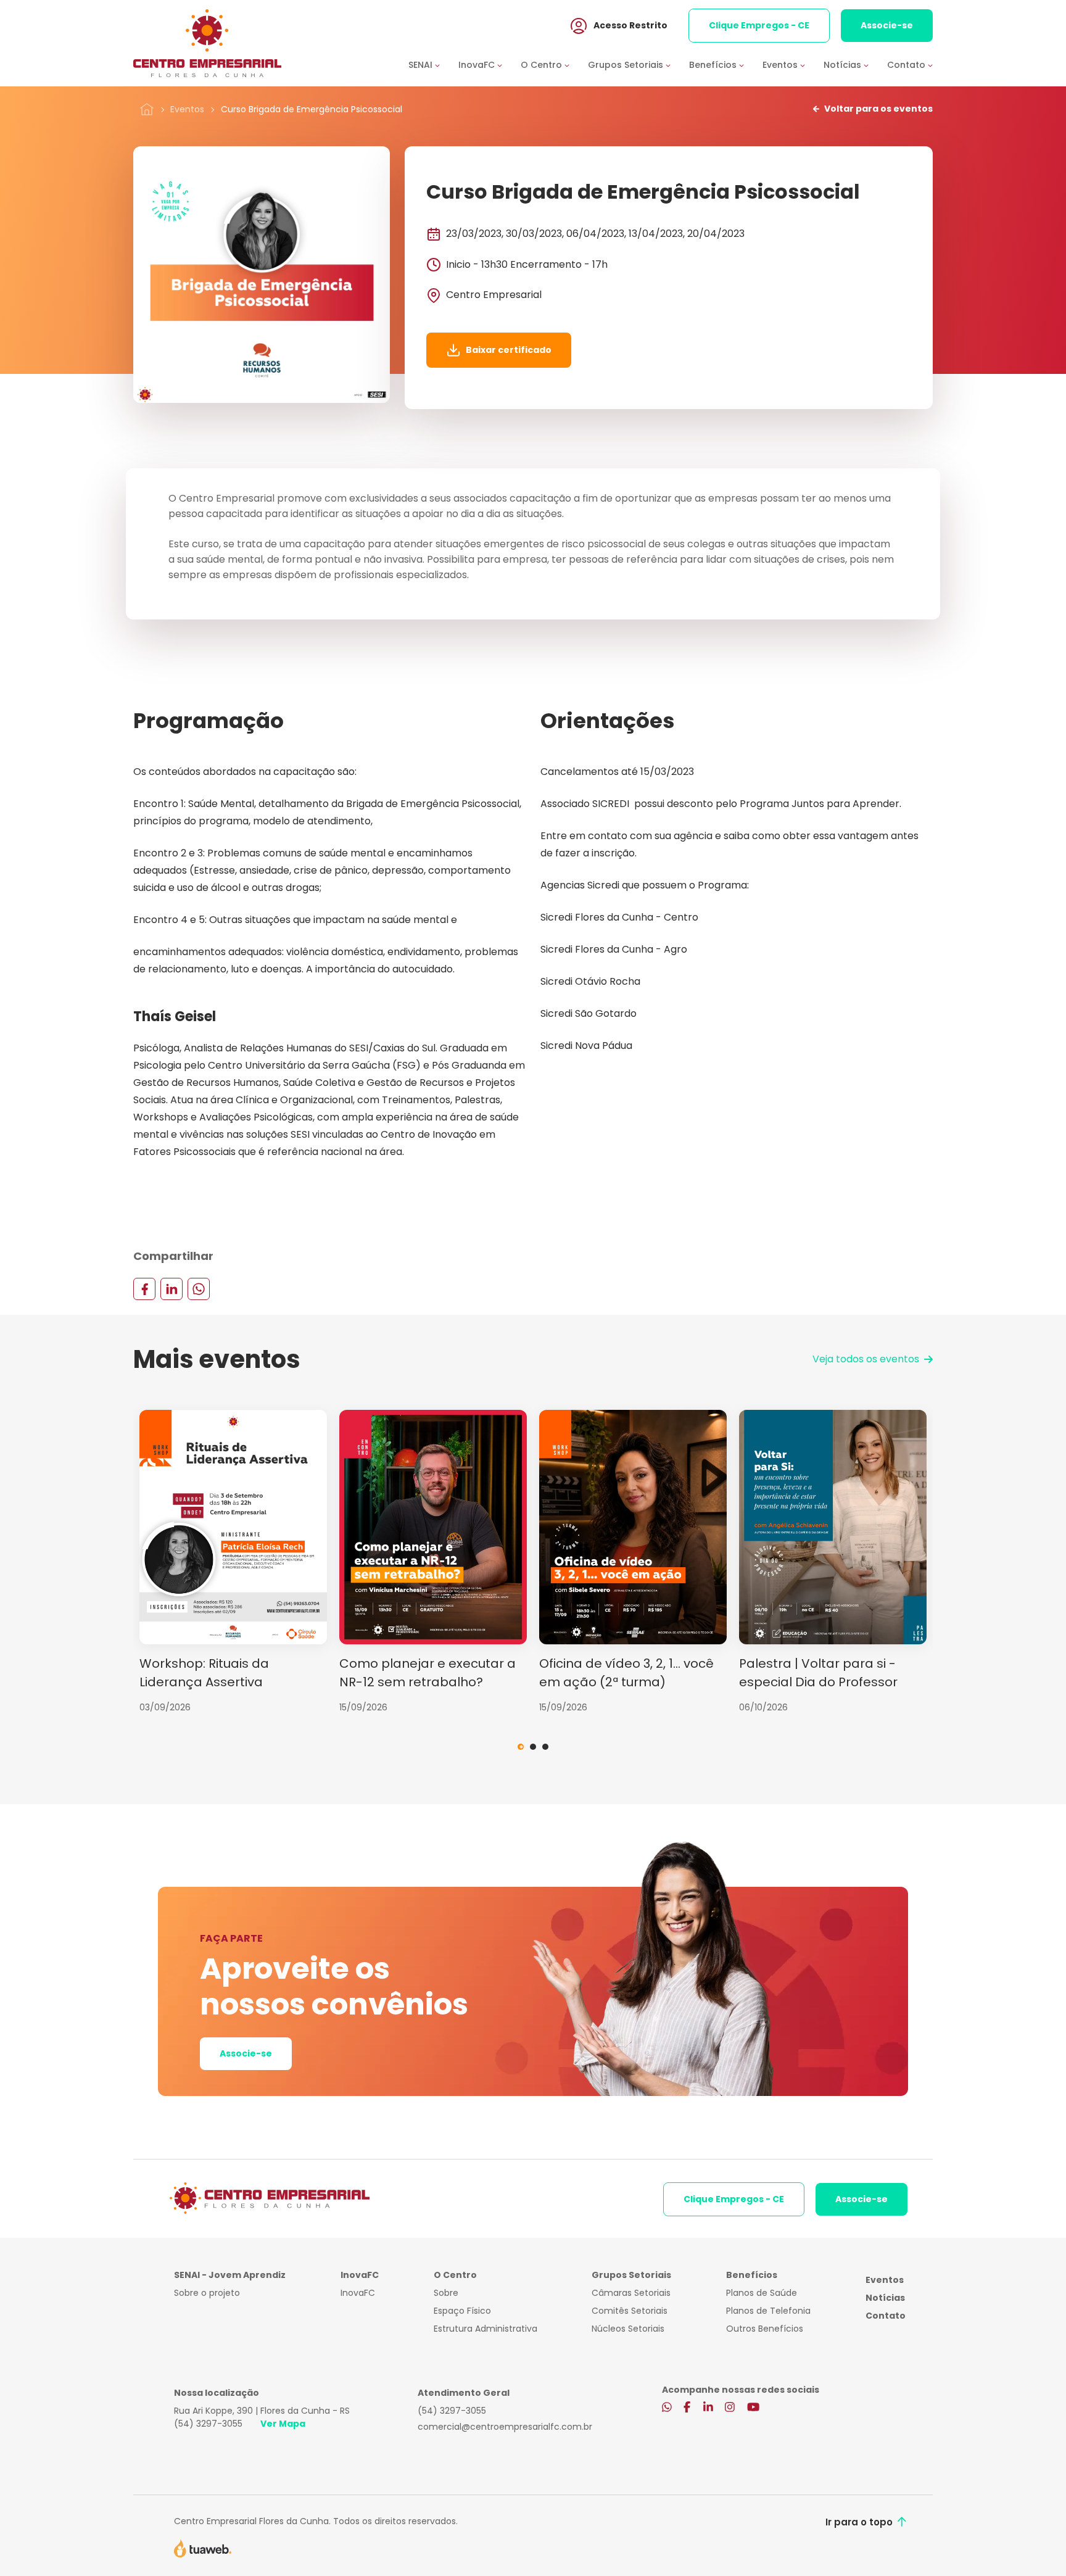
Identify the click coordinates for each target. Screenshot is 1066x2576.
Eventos (187, 109)
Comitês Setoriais (630, 2311)
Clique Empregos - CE (759, 25)
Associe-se (887, 25)
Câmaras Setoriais (631, 2293)
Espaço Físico (462, 2311)
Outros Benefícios (765, 2329)
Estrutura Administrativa (485, 2329)
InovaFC (358, 2293)
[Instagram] (730, 2408)
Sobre (446, 2293)
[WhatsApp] (199, 1288)
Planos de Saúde (762, 2293)
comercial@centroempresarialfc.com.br (505, 2427)
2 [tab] (533, 1747)
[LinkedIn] (171, 1288)
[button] (433, 65)
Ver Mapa (283, 2424)
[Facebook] (144, 1288)
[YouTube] (753, 2408)
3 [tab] (545, 1747)
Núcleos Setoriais (628, 2329)
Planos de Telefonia (768, 2311)
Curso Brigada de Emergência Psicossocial (312, 109)
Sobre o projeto (207, 2293)
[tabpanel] (233, 1562)
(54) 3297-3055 (208, 2424)
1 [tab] (521, 1747)
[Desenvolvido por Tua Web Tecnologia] (203, 2548)
